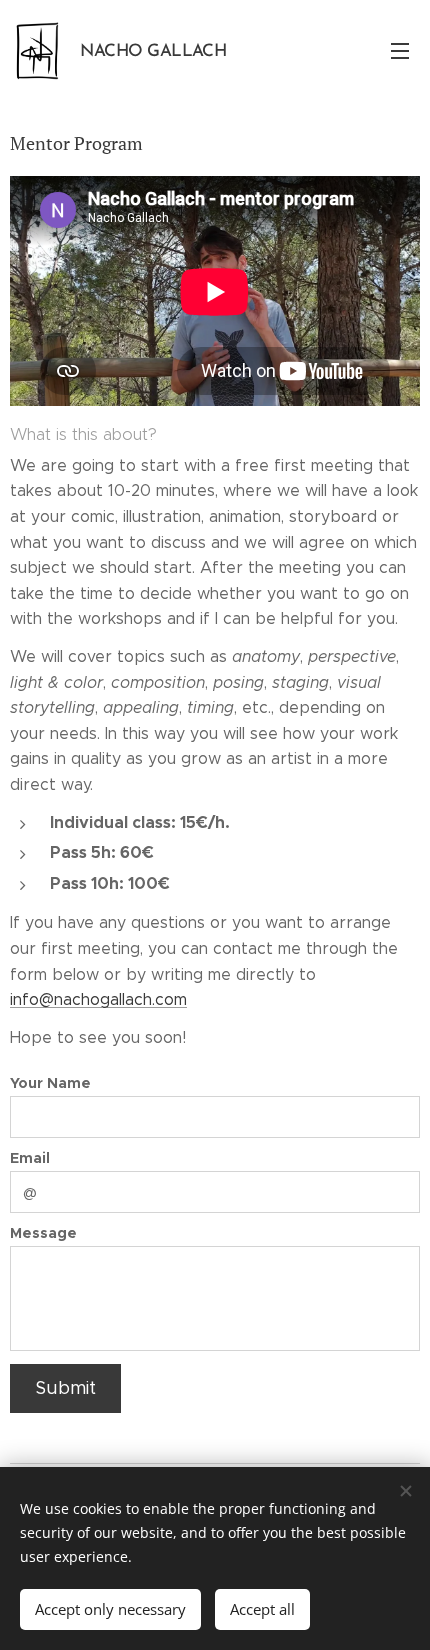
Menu (400, 50)
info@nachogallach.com (98, 999)
